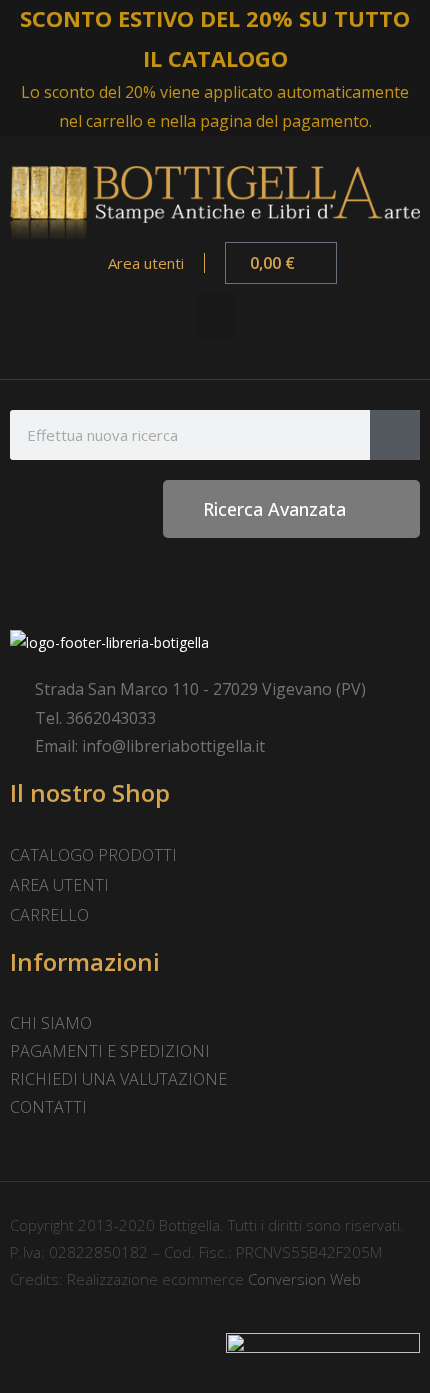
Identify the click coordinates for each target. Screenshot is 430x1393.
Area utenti (144, 263)
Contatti (48, 1107)
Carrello (49, 915)
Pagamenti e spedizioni (110, 1051)
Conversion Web (302, 1279)
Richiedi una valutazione (118, 1079)
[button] (215, 316)
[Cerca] (395, 435)
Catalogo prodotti (93, 855)
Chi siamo (51, 1023)
